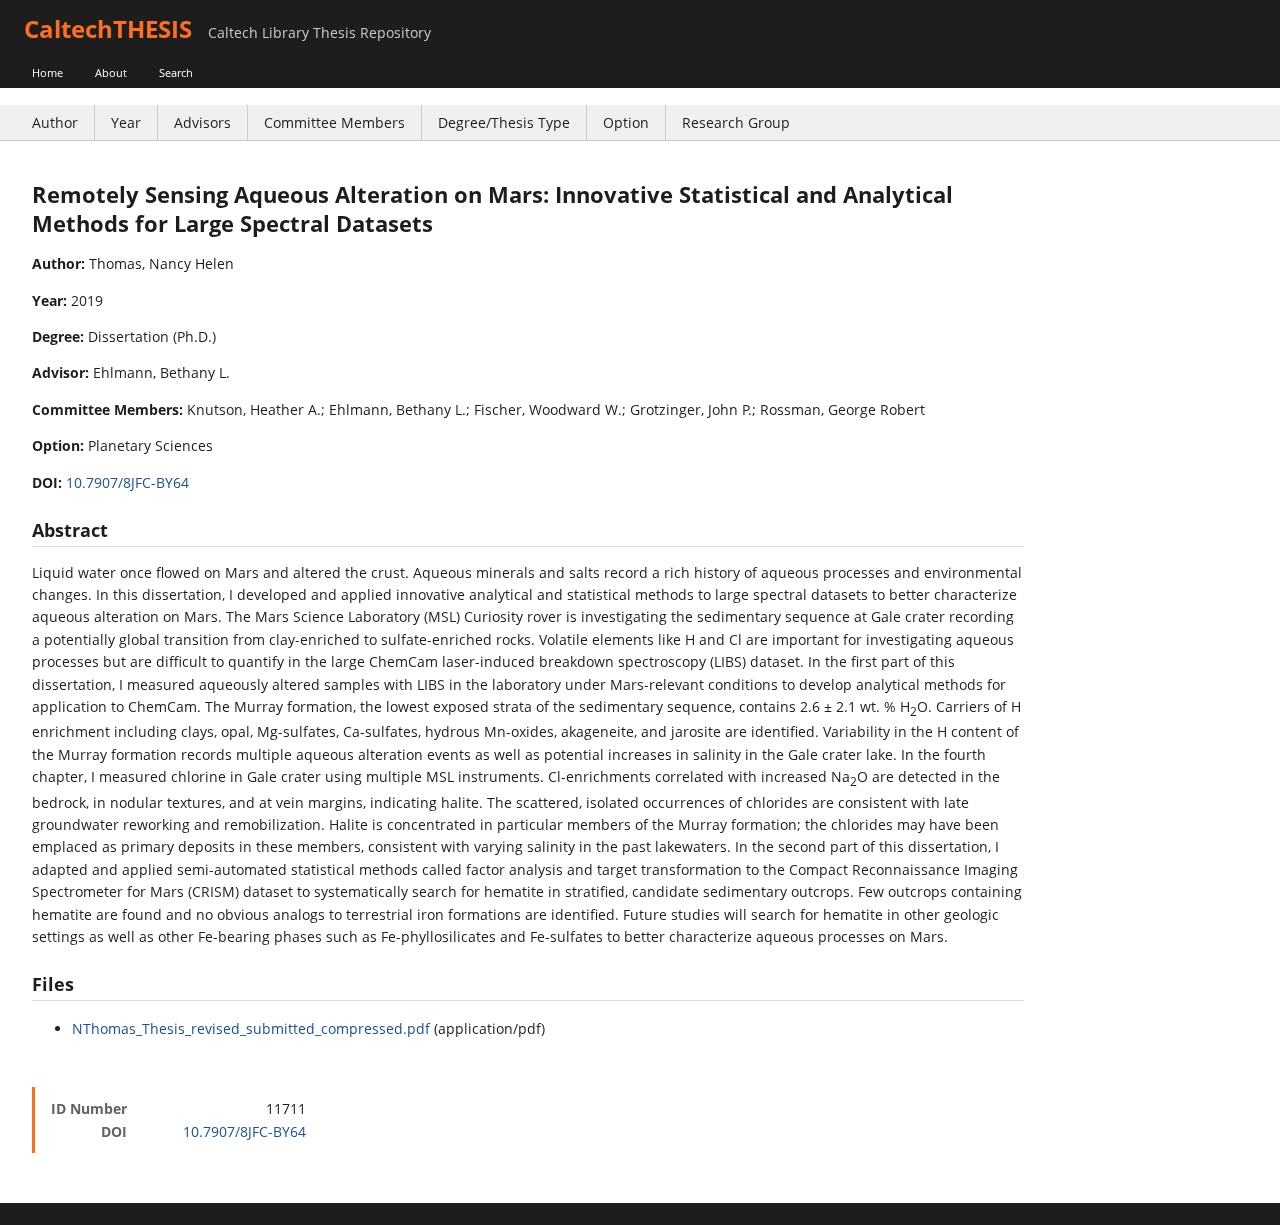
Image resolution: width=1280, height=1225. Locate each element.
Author (55, 122)
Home (47, 72)
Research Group (736, 122)
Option (626, 122)
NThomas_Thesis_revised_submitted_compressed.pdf (251, 1028)
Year (126, 122)
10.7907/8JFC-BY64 (127, 482)
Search (176, 72)
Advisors (202, 122)
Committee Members (334, 122)
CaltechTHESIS (108, 28)
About (111, 72)
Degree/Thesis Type (504, 122)
